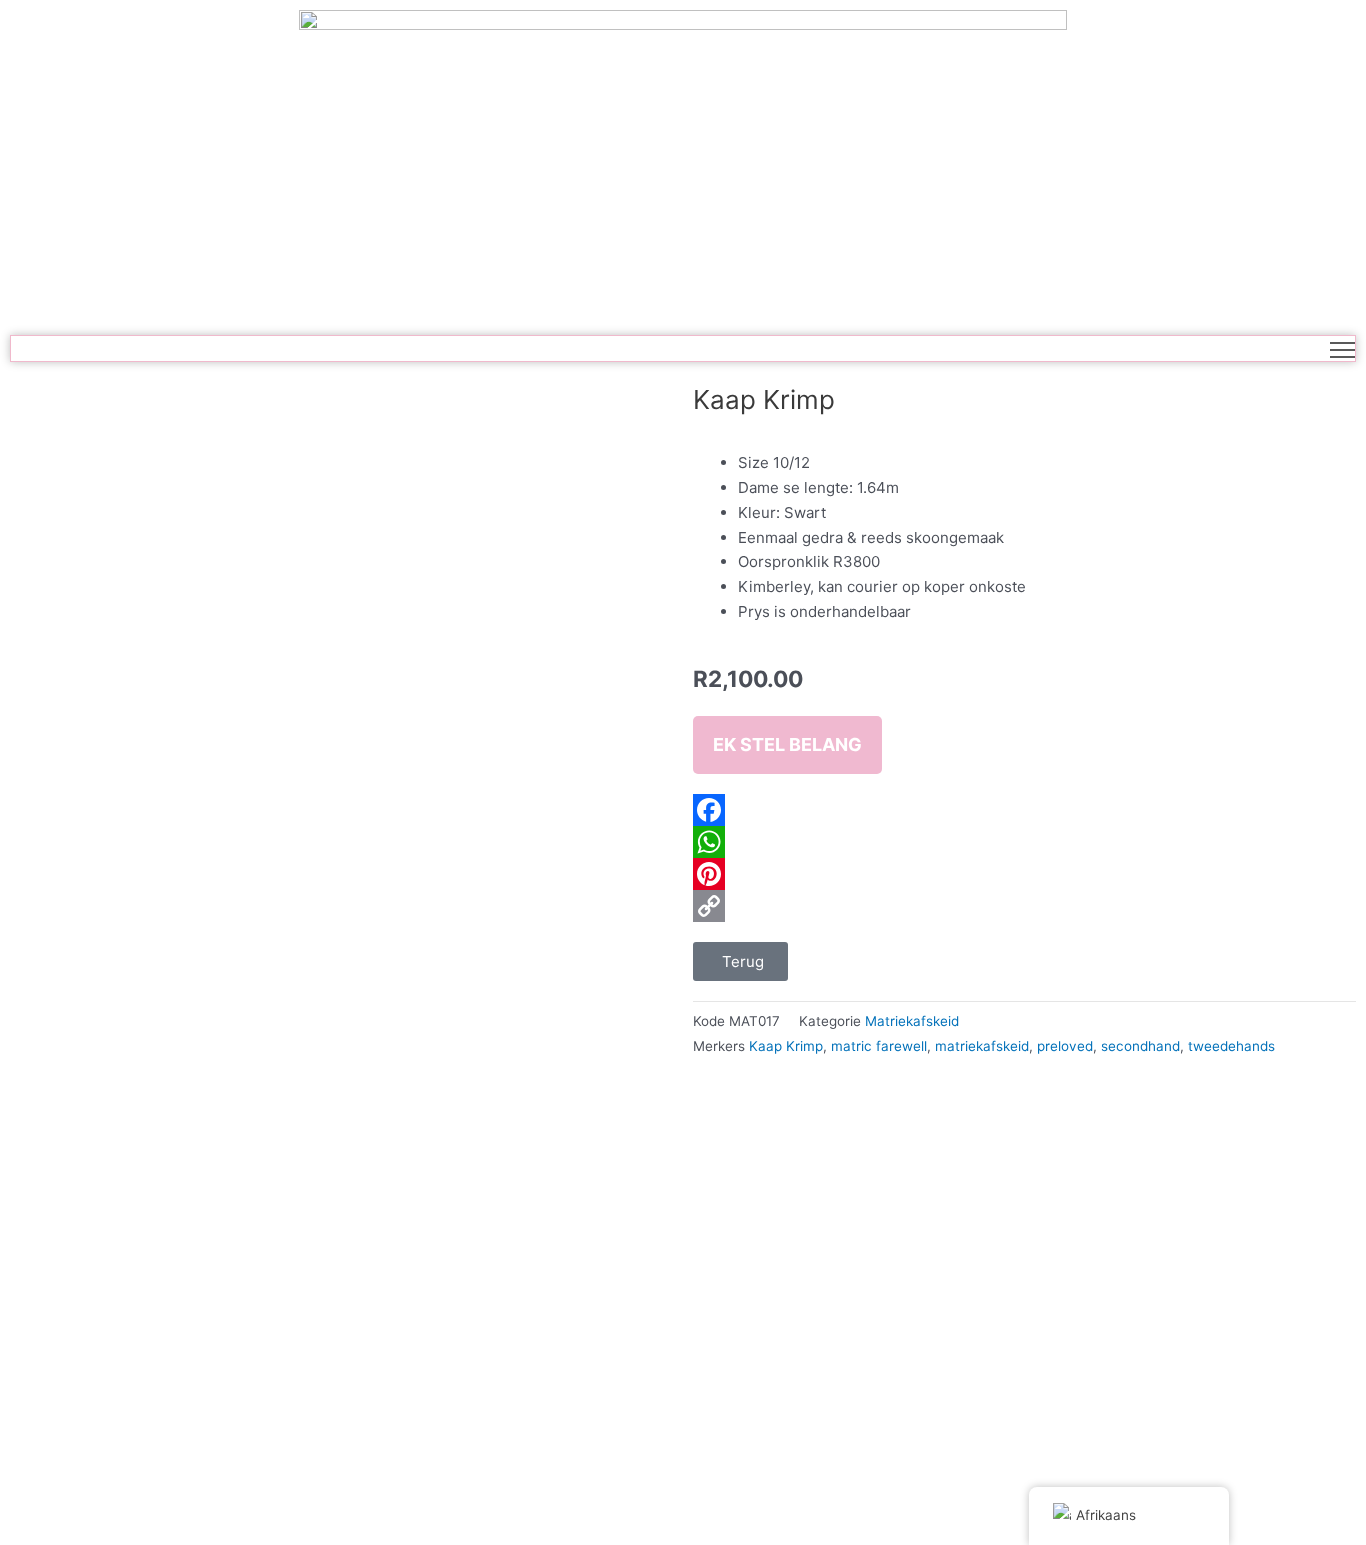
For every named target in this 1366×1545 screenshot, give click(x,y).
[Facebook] (1024, 810)
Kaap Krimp (786, 1046)
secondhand (1140, 1046)
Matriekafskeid (912, 1021)
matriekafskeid (982, 1046)
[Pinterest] (1024, 874)
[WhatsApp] (1024, 842)
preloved (1065, 1046)
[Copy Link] (1024, 906)
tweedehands (1231, 1046)
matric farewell (879, 1046)
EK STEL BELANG (787, 744)
